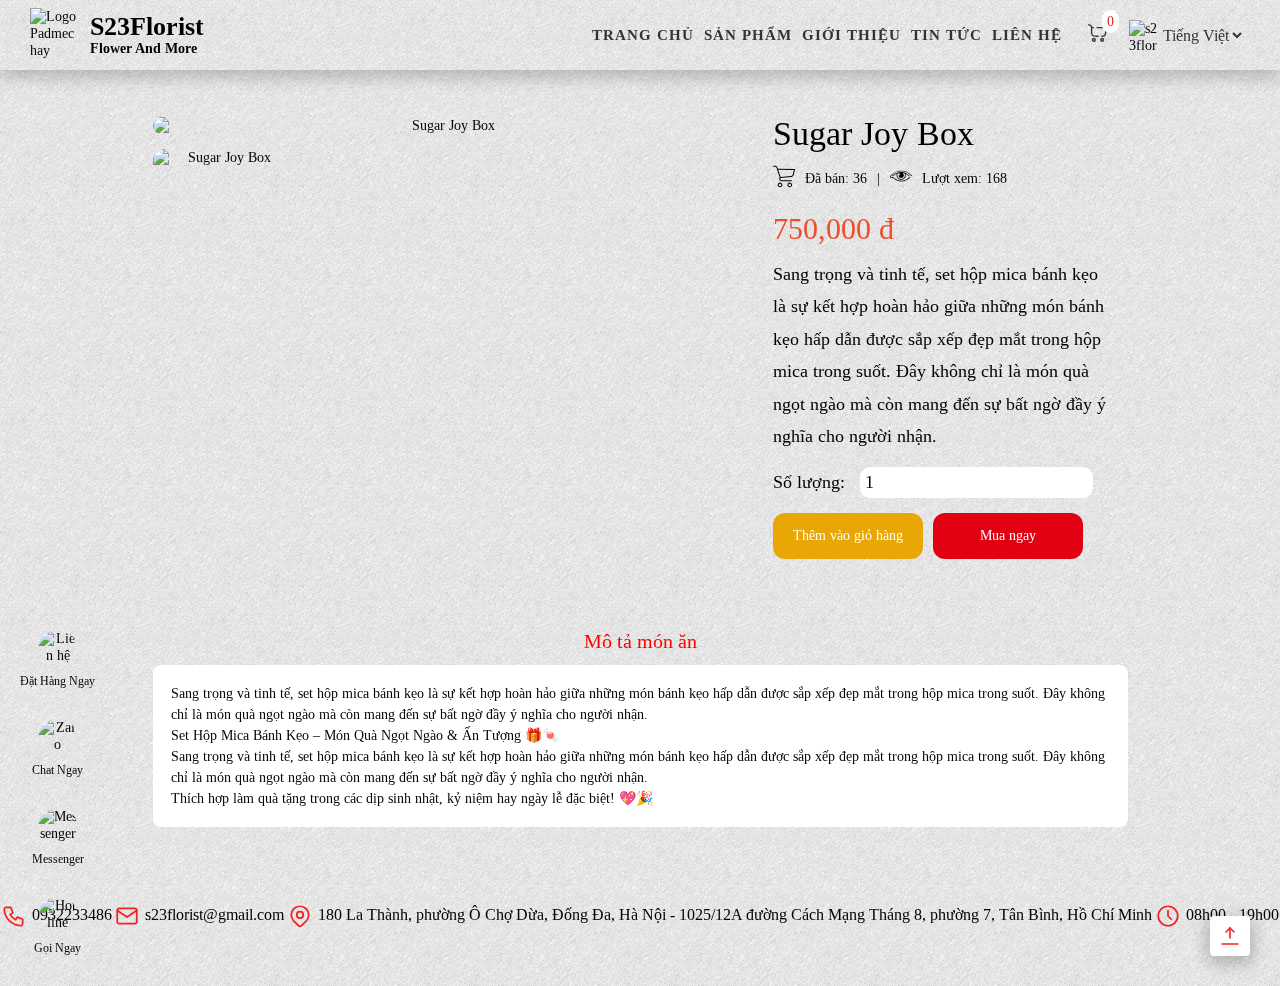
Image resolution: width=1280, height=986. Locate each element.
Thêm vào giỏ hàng (848, 535)
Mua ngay (1008, 535)
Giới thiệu (851, 35)
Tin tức (946, 35)
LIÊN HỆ (1027, 35)
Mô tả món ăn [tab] (640, 641)
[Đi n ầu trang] (1230, 936)
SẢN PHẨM (748, 35)
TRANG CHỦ (643, 35)
